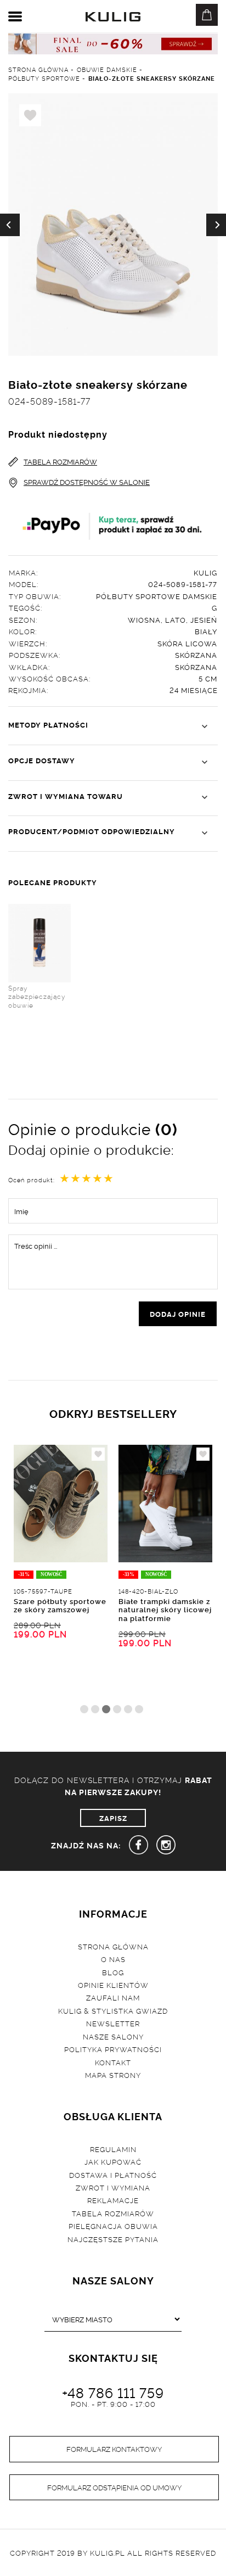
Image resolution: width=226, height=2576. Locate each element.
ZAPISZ (113, 1818)
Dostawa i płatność (113, 2175)
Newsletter (113, 2023)
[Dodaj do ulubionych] (98, 1454)
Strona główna (113, 1946)
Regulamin (113, 2149)
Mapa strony (113, 2075)
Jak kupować (113, 2161)
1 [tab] (84, 1709)
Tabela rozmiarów (113, 2213)
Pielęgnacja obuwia (113, 2226)
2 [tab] (95, 1709)
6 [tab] (139, 1709)
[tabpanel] (61, 1572)
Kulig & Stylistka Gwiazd (113, 2010)
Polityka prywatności (113, 2049)
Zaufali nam (113, 1997)
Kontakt (113, 2062)
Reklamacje (113, 2200)
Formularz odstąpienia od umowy (114, 2487)
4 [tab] (117, 1709)
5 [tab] (128, 1709)
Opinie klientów (113, 1985)
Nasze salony (113, 2036)
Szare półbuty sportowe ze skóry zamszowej (60, 1605)
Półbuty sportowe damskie (157, 596)
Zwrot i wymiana (113, 2187)
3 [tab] (106, 1709)
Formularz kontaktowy (114, 2449)
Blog (113, 1972)
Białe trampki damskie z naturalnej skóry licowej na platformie (165, 1609)
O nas (113, 1959)
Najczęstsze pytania (113, 2239)
